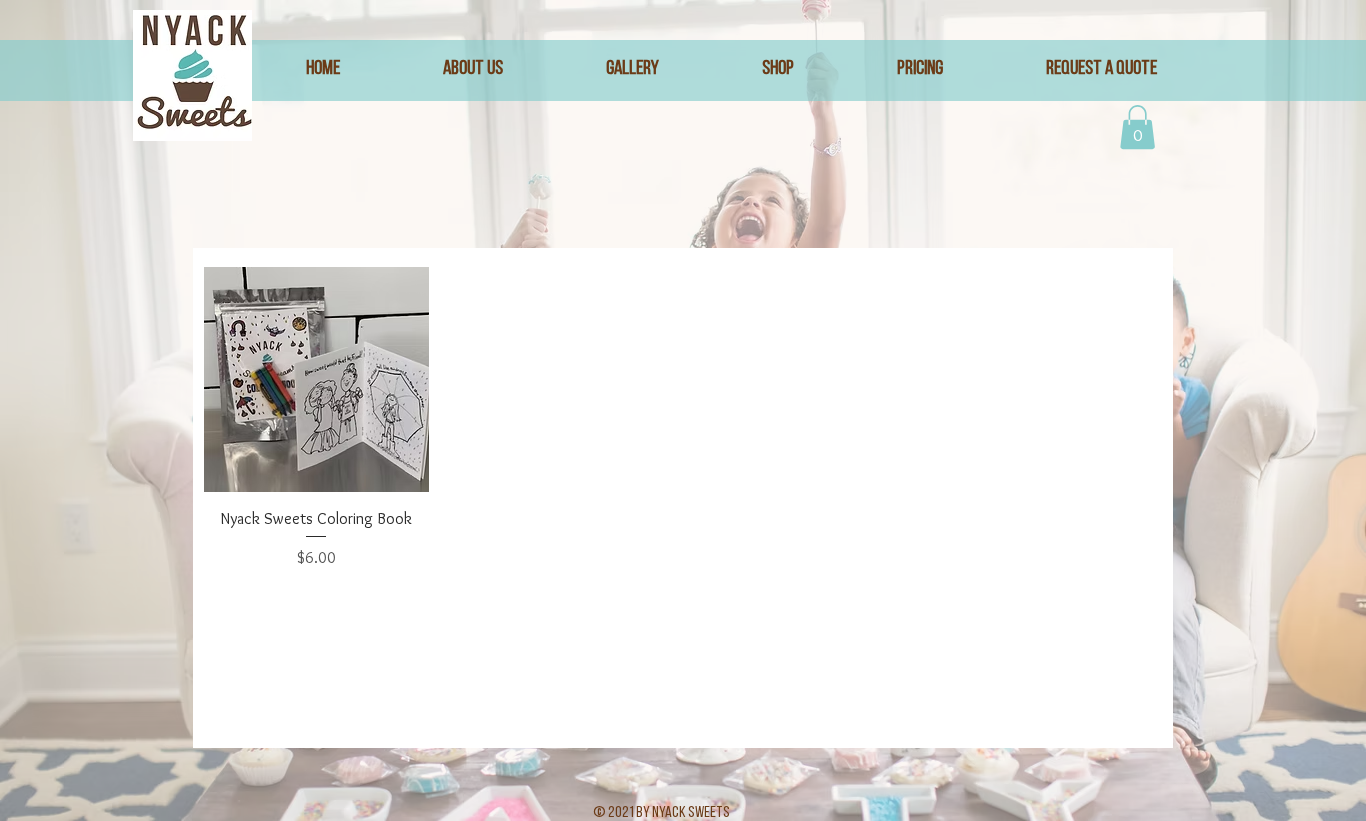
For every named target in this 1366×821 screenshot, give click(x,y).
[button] (1137, 127)
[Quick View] (316, 379)
